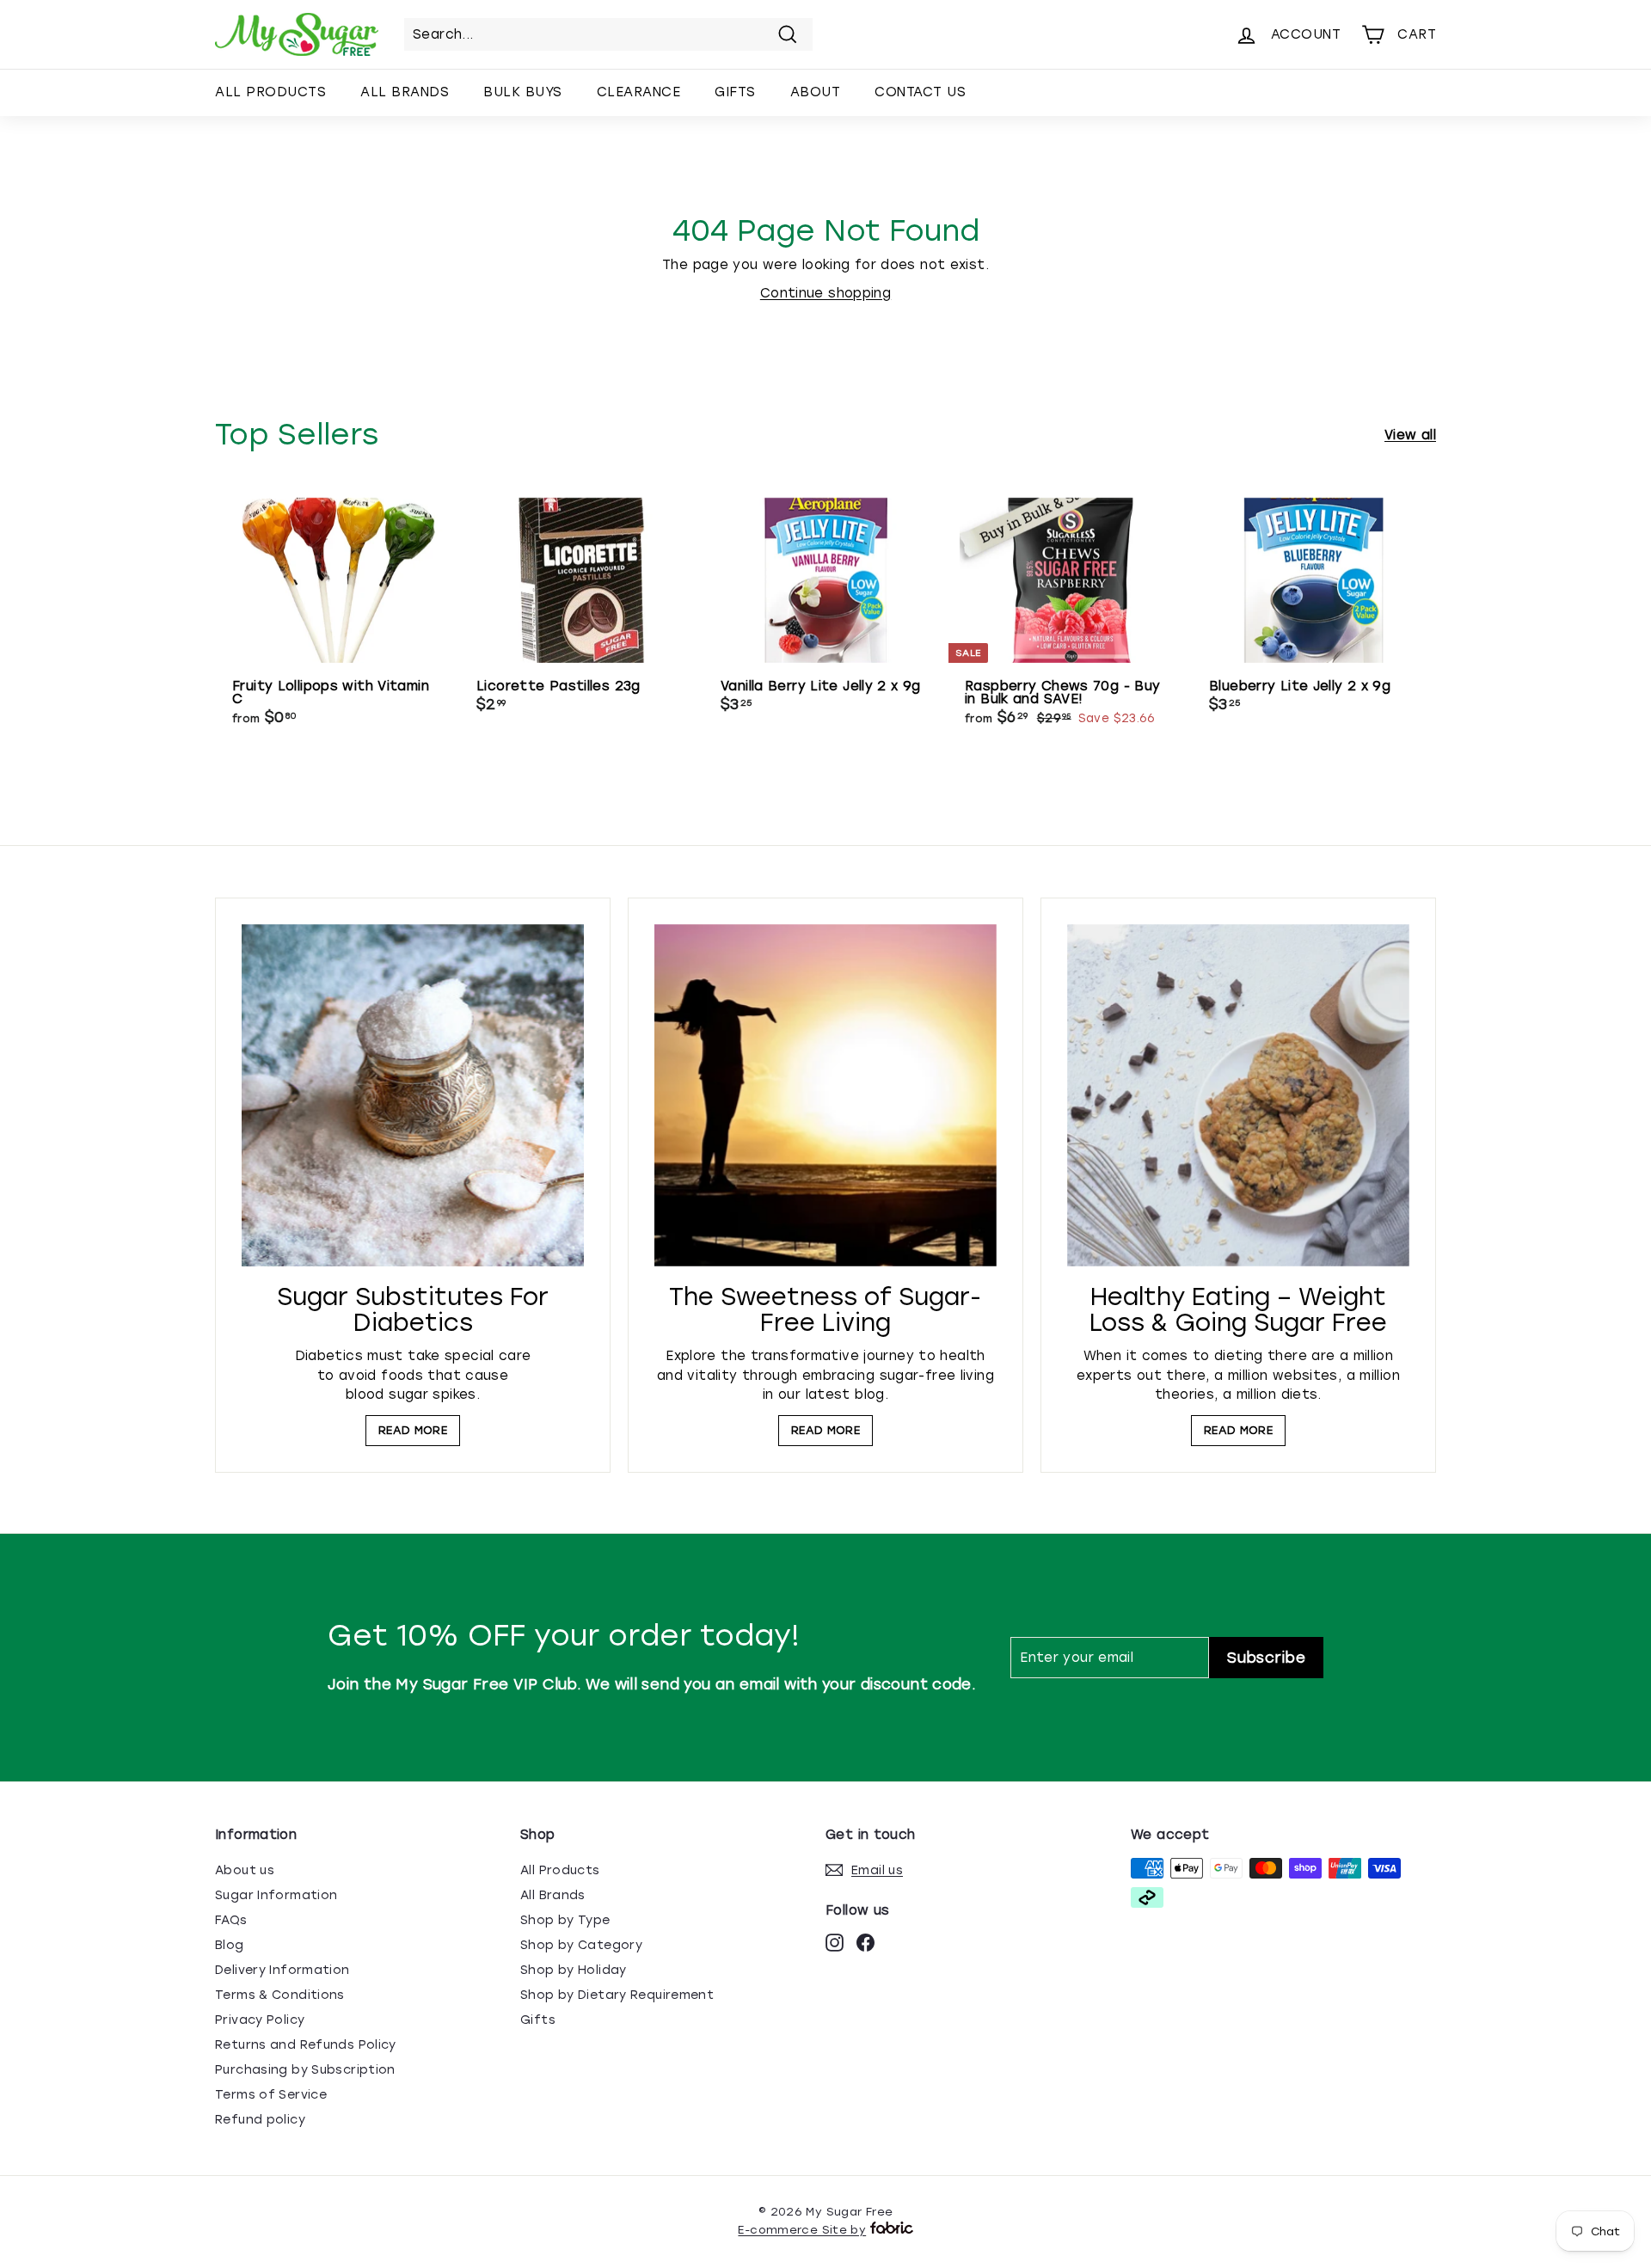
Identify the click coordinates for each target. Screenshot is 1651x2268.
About (816, 92)
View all (1410, 435)
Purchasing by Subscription (305, 2070)
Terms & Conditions (280, 1995)
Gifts (735, 92)
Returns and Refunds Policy (306, 2045)
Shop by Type (565, 1920)
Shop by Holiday (574, 1970)
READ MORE (413, 1430)
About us (245, 1870)
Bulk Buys (523, 92)
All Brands (405, 92)
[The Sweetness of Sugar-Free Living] (825, 1095)
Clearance (639, 92)
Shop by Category (581, 1945)
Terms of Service (271, 2095)
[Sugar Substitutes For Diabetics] (413, 1095)
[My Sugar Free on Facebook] (865, 1943)
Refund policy (260, 2120)
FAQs (231, 1920)
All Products (270, 92)
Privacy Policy (260, 2020)
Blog (230, 1945)
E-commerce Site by (802, 2230)
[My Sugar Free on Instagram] (835, 1943)
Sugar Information (276, 1895)
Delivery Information (282, 1970)
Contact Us (920, 92)
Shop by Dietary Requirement (617, 1995)
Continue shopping (825, 293)
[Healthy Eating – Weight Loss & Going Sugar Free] (1238, 1095)
